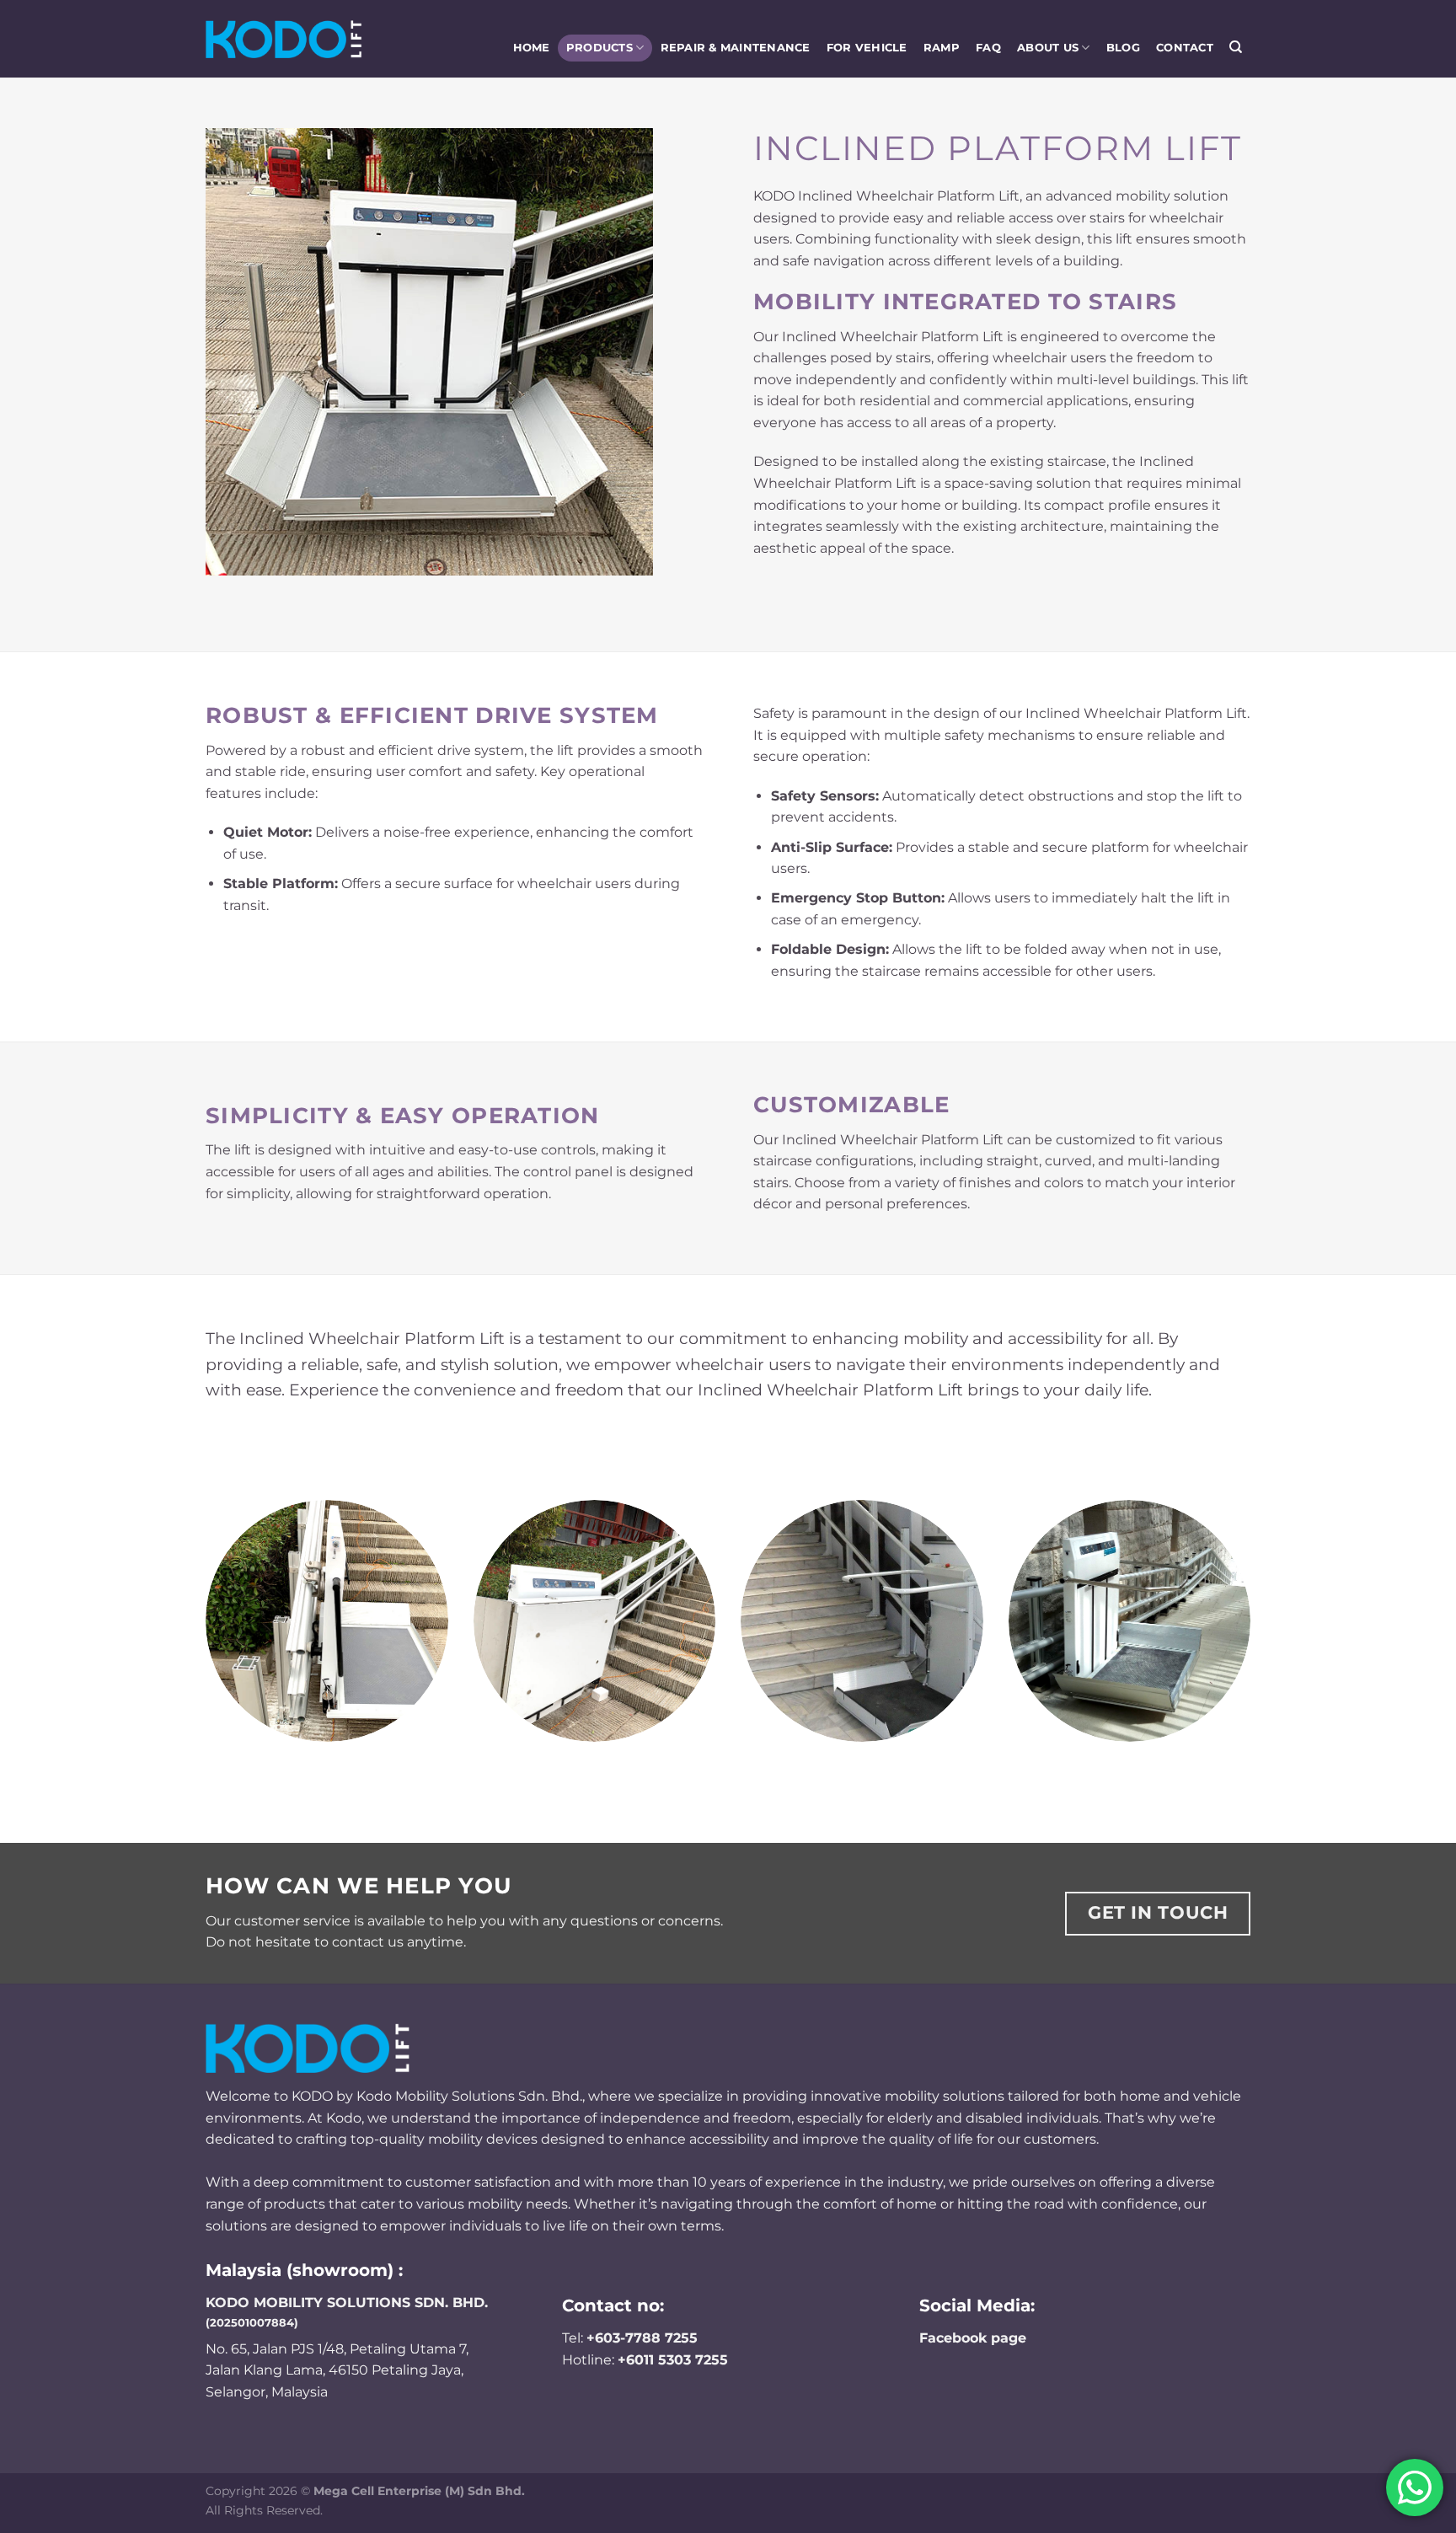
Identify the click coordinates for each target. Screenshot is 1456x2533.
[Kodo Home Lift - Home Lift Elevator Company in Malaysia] (284, 39)
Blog (1123, 48)
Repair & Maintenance (736, 48)
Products (600, 48)
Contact (1185, 48)
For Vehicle (867, 48)
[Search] (1236, 47)
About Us (1048, 48)
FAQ (988, 48)
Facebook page (973, 2338)
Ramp (942, 48)
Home (532, 48)
